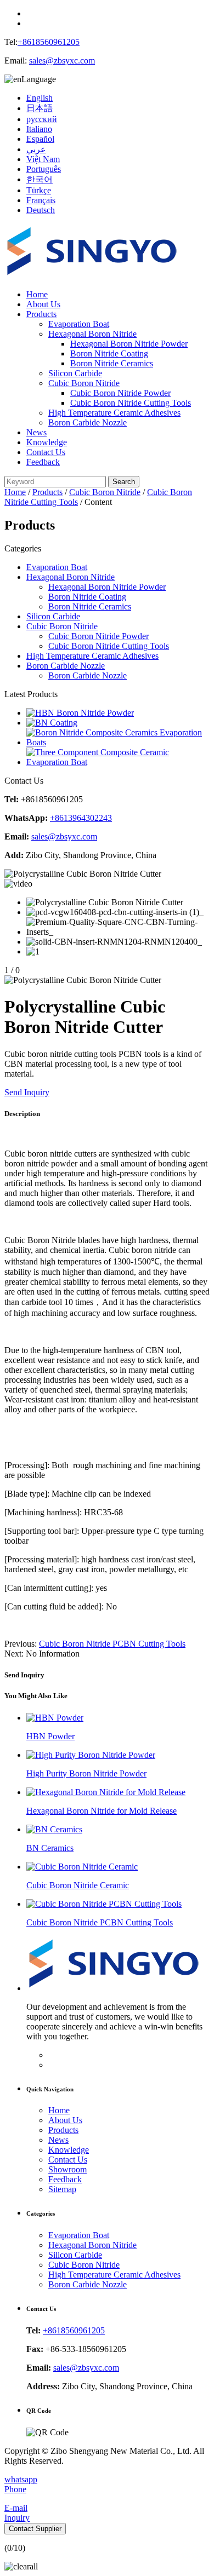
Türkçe (39, 190)
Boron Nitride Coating (109, 353)
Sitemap (62, 2189)
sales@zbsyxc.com (62, 61)
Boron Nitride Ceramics (112, 363)
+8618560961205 (49, 42)
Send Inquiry (27, 1092)
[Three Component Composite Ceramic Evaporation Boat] (118, 762)
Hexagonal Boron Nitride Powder (129, 344)
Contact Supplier (35, 2529)
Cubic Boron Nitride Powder (120, 393)
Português (44, 169)
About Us (43, 304)
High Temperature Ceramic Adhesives (114, 413)
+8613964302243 (81, 818)
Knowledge (47, 442)
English (40, 98)
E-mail (16, 2508)
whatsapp (21, 2479)
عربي (36, 149)
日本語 (40, 108)
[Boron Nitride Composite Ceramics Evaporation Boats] (118, 742)
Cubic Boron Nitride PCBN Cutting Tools (112, 1644)
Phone (15, 2489)
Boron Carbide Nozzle (88, 422)
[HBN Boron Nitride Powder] (80, 713)
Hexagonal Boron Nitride (92, 334)
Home (37, 294)
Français (41, 200)
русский (42, 119)
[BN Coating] (52, 723)
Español (40, 139)
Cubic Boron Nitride (84, 383)
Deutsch (41, 210)
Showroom (67, 2169)
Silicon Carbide (75, 373)
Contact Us (46, 452)
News (36, 432)
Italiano (39, 129)
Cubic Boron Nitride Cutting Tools (131, 403)
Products (41, 314)
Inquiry (17, 2518)
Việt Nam (43, 159)
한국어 (40, 179)
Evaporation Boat (79, 324)
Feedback (43, 462)
